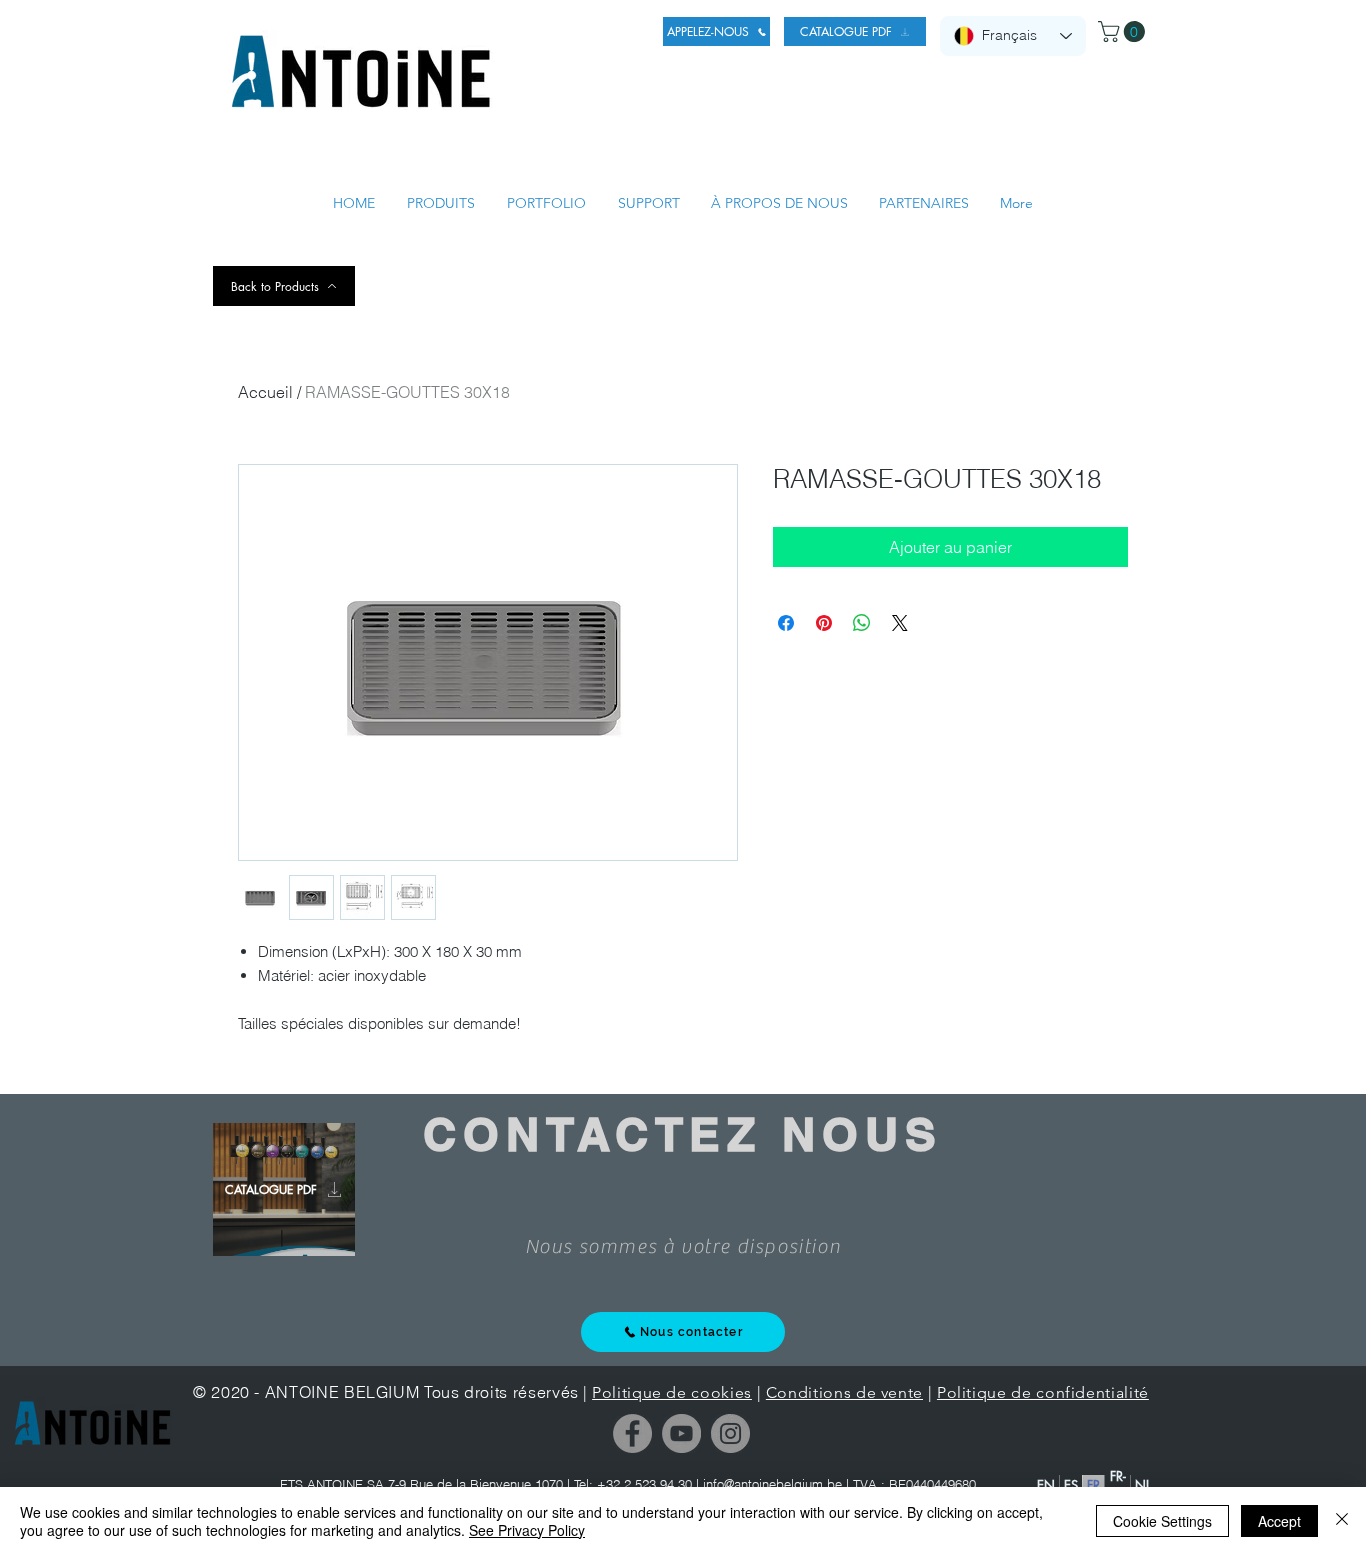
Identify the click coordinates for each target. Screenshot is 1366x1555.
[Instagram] (730, 1433)
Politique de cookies (672, 1392)
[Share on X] (900, 623)
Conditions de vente (844, 1392)
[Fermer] (1342, 1521)
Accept (1279, 1521)
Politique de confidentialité (1043, 1392)
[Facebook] (632, 1433)
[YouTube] (681, 1433)
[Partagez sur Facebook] (786, 623)
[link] (1124, 31)
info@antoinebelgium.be (772, 1484)
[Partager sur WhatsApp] (862, 623)
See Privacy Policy (527, 1530)
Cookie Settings (1162, 1521)
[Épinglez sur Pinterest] (824, 623)
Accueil (265, 392)
